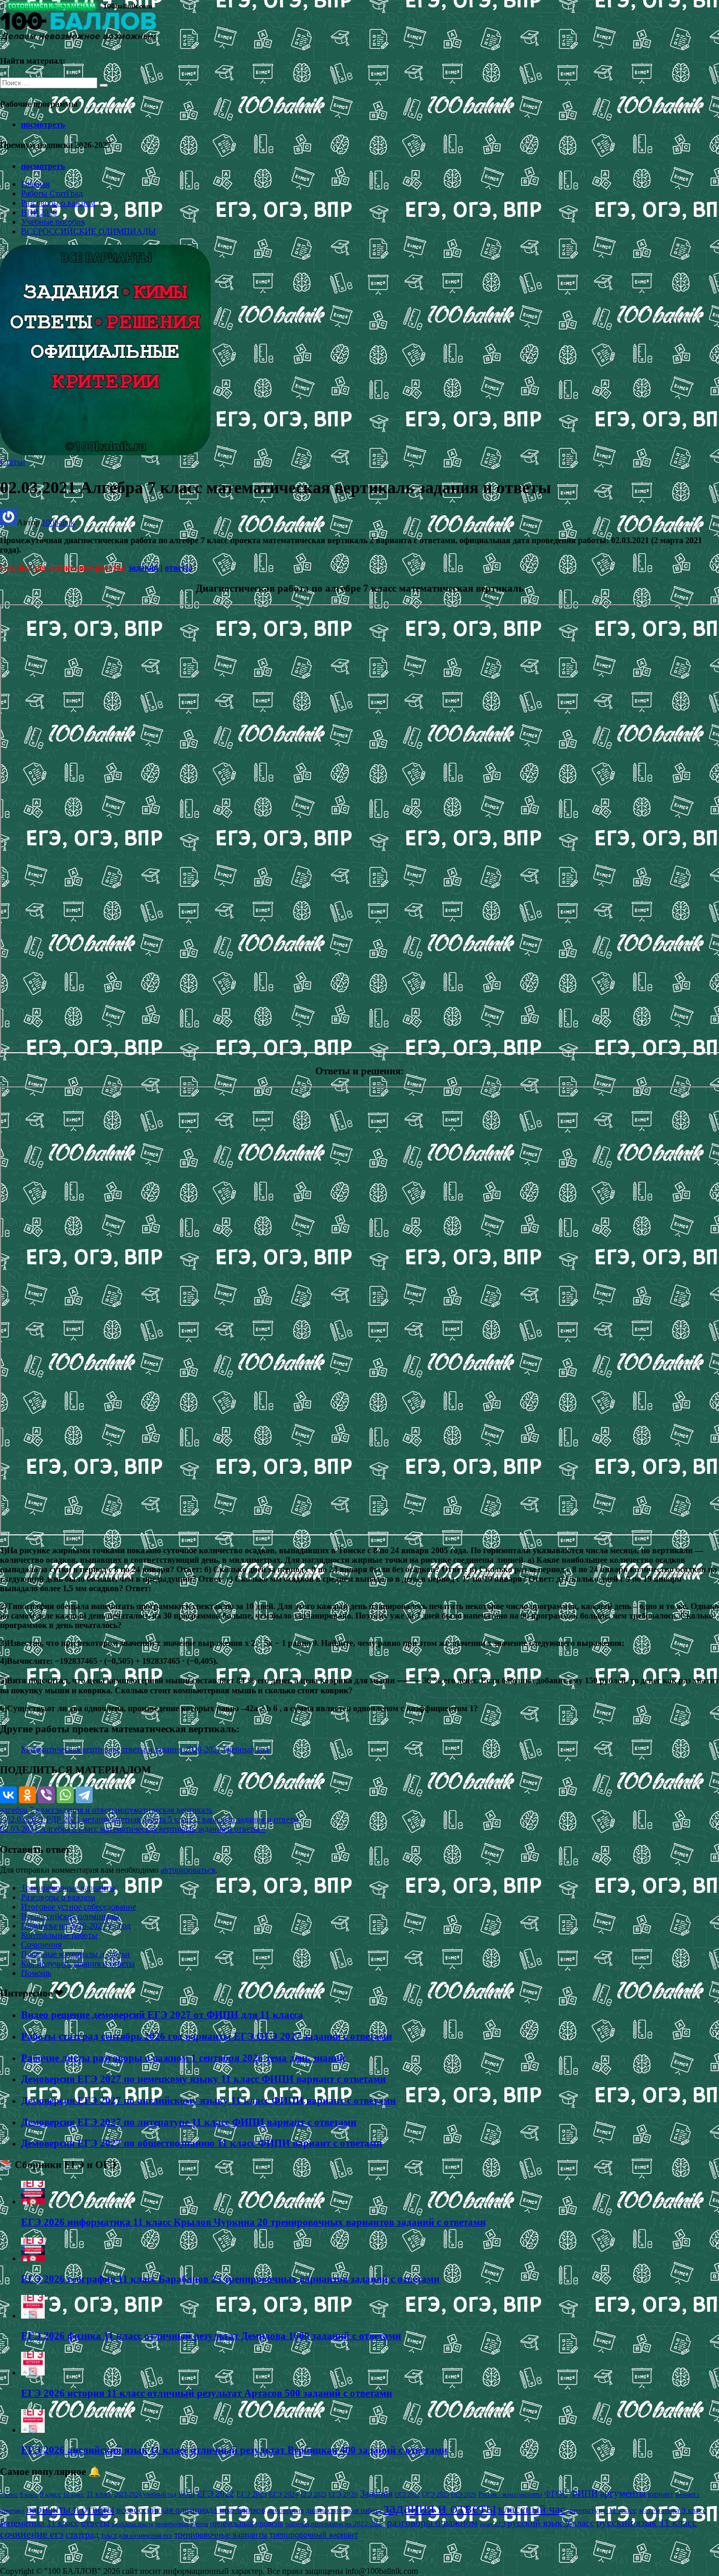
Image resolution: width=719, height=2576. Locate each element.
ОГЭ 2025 (436, 2494)
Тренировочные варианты (68, 1888)
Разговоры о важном (58, 203)
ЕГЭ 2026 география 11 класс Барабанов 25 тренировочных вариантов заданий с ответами (230, 2279)
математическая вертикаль (165, 1810)
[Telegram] (84, 1795)
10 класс (74, 2495)
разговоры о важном (432, 2522)
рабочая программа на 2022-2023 (335, 2524)
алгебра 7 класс (28, 1810)
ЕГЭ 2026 (343, 2494)
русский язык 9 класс (551, 2523)
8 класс (29, 2494)
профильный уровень (247, 2523)
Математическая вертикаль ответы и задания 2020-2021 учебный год (145, 1749)
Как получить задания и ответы (78, 1964)
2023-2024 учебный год (145, 2494)
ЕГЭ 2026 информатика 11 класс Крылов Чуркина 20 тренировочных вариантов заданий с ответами (253, 2222)
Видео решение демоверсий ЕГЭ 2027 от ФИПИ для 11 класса (162, 2015)
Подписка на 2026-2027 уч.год (76, 1926)
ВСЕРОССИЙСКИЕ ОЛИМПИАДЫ (88, 231)
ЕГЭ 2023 (252, 2494)
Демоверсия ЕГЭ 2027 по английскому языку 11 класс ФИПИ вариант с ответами (208, 2100)
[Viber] (46, 1795)
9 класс (51, 2494)
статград (82, 2535)
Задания (376, 2493)
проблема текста (132, 2524)
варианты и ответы (70, 2509)
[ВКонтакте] (8, 1795)
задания (143, 568)
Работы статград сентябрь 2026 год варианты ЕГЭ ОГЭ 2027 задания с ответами (207, 2036)
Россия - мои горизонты (510, 2494)
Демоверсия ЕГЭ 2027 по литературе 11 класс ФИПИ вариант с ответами (189, 2122)
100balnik (58, 522)
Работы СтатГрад (52, 193)
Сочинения (41, 1945)
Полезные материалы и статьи (76, 1954)
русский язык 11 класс (647, 2522)
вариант (661, 2494)
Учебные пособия (53, 222)
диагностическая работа (343, 2510)
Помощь (36, 1973)
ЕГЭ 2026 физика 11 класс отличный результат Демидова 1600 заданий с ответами (211, 2336)
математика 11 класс (39, 2523)
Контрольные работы (59, 1935)
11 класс (99, 2494)
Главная (35, 184)
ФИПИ (584, 2493)
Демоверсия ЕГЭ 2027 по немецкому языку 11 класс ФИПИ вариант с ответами (203, 2079)
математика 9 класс (673, 2510)
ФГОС (556, 2494)
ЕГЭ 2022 (216, 2493)
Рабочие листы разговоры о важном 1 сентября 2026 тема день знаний (183, 2058)
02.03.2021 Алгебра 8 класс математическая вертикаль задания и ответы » (133, 1829)
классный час (532, 2509)
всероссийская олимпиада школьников (191, 2510)
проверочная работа (182, 2524)
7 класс (9, 2494)
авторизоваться (188, 1870)
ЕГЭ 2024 (284, 2494)
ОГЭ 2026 (464, 2494)
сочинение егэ (32, 2534)
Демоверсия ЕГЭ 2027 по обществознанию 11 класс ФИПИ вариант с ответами (202, 2143)
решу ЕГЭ (493, 2524)
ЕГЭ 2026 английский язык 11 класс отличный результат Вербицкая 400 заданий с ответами (234, 2450)
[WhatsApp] (65, 1795)
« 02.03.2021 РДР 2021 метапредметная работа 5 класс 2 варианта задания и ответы (149, 1819)
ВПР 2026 (39, 212)
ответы (179, 568)
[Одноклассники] (27, 1795)
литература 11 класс (602, 2510)
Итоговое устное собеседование (79, 1907)
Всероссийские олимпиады (70, 1916)
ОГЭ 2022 (407, 2494)
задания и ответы (86, 1810)
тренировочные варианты (221, 2535)
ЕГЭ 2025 (313, 2494)
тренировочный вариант (314, 2535)
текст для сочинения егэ (137, 2535)
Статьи (13, 462)
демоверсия (286, 2510)
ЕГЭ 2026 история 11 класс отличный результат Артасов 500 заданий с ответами (207, 2393)
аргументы (623, 2493)
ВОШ (187, 2494)
